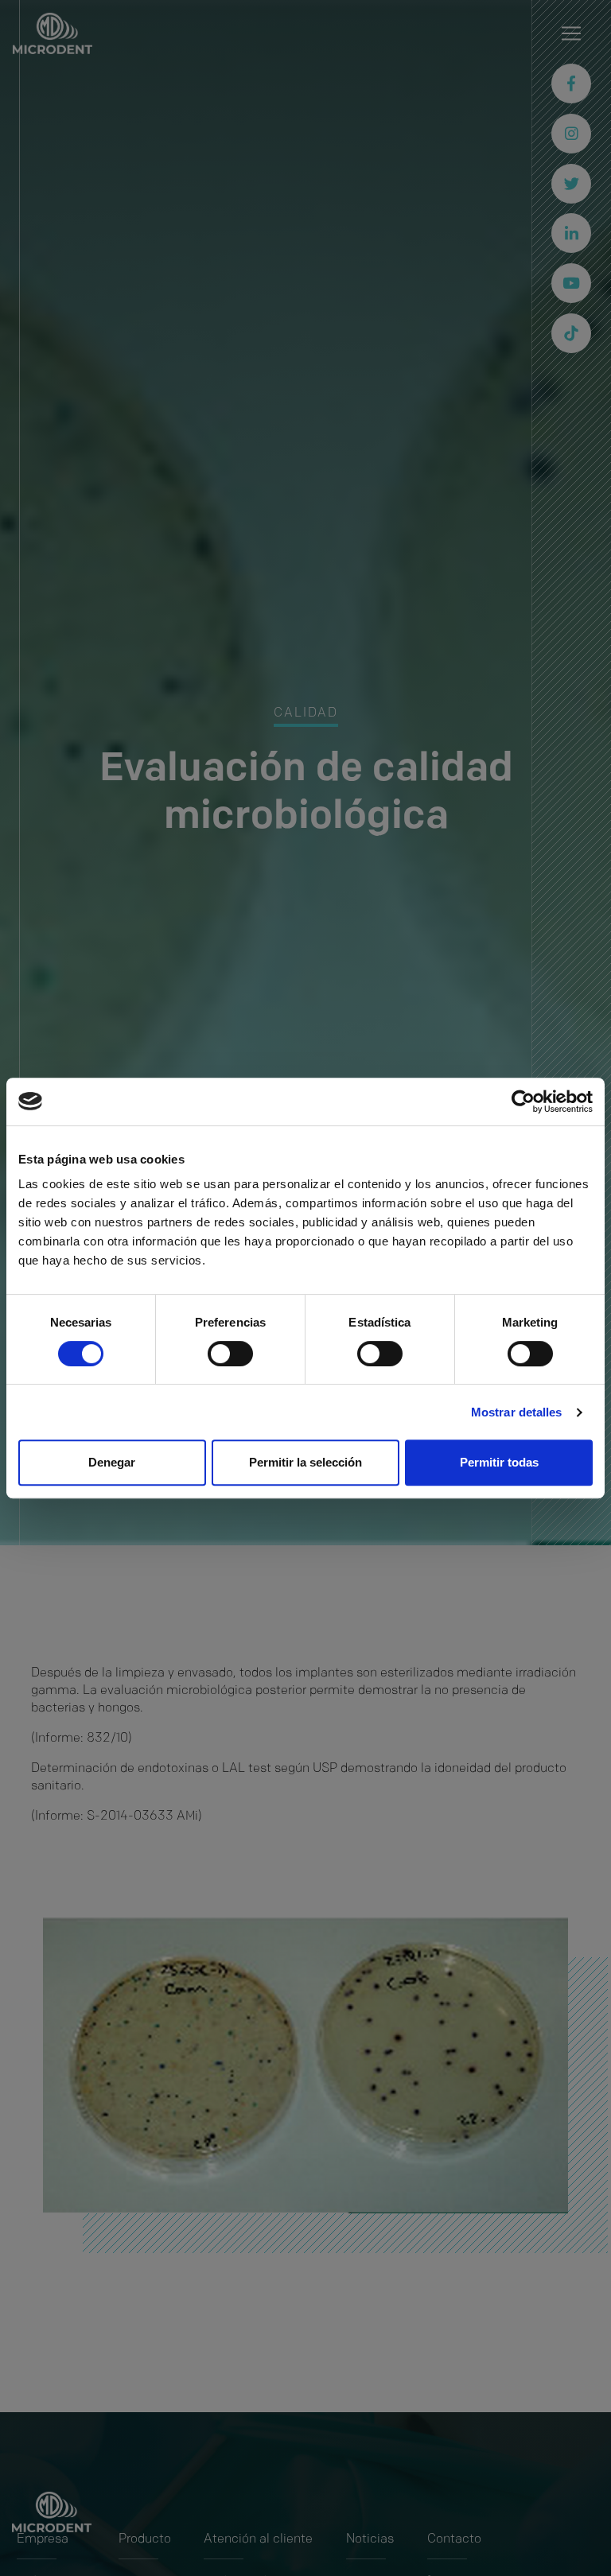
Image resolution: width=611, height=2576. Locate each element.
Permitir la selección (305, 1462)
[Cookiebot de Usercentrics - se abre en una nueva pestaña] (523, 1102)
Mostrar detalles (517, 1412)
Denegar (112, 1462)
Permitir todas (499, 1462)
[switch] (230, 1354)
